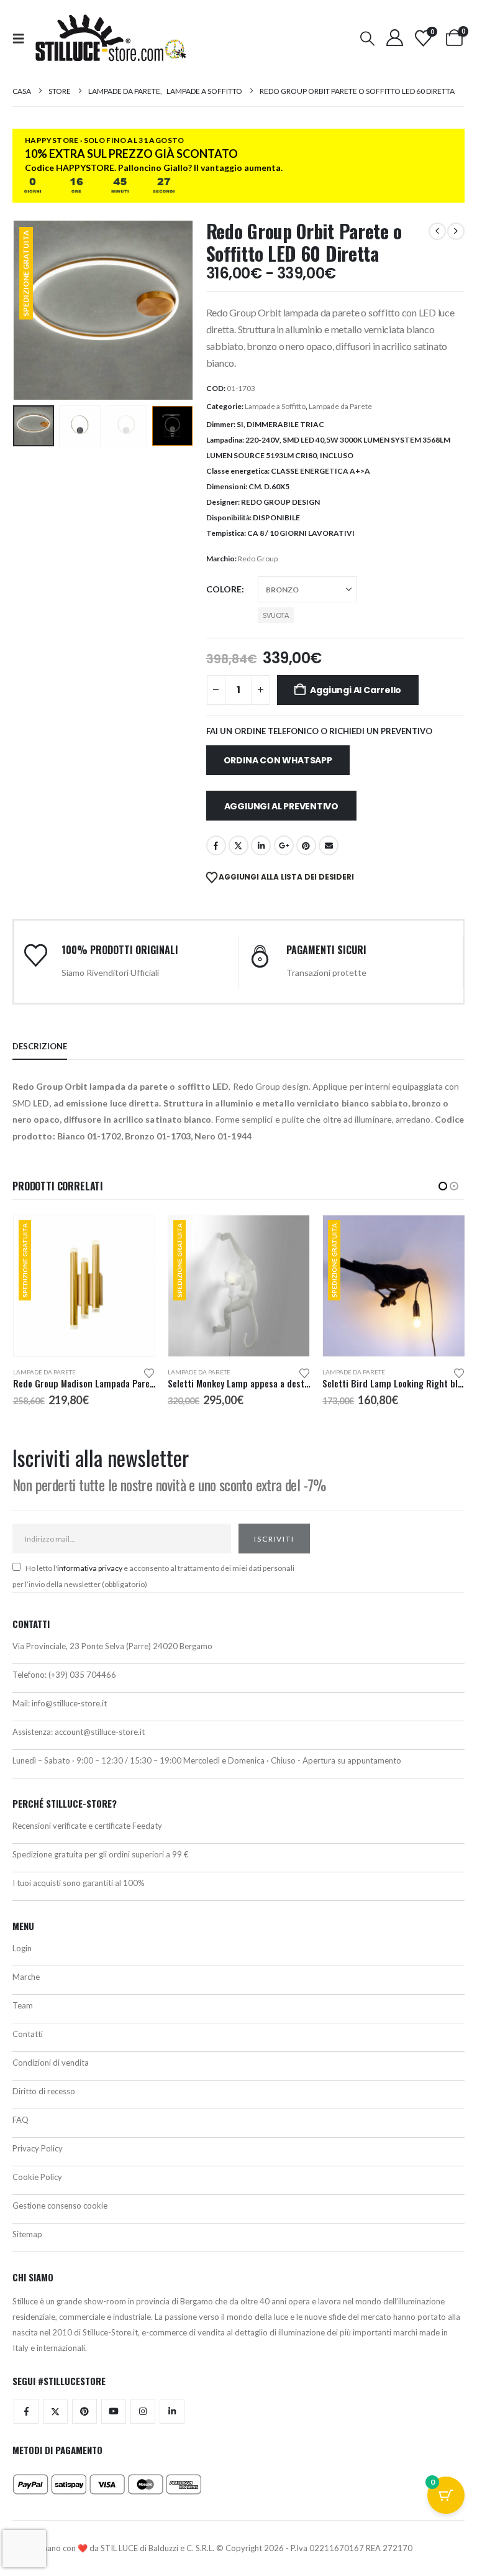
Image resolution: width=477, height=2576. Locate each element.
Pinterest (306, 845)
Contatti (28, 2034)
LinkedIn (261, 845)
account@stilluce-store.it (100, 1732)
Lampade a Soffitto (275, 406)
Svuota (276, 615)
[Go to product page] (394, 1286)
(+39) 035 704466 (82, 1675)
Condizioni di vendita (51, 2063)
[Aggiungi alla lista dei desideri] (150, 1372)
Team (23, 2005)
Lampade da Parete (340, 406)
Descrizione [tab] (40, 1046)
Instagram (143, 2411)
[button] (22, 38)
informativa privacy (90, 1568)
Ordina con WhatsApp (278, 760)
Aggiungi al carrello (356, 690)
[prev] (437, 231)
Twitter (55, 2411)
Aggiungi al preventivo (281, 806)
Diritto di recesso (44, 2091)
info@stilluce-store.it (69, 1703)
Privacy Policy (38, 2148)
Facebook (216, 845)
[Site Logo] (111, 38)
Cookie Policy (37, 2177)
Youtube (114, 2411)
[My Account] (394, 38)
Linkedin (172, 2411)
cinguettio (238, 845)
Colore (224, 589)
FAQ (20, 2120)
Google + (284, 845)
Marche (26, 1977)
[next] (456, 231)
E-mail (329, 845)
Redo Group (258, 559)
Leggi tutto (444, 1236)
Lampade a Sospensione (361, 1372)
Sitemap (27, 2234)
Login (22, 1948)
